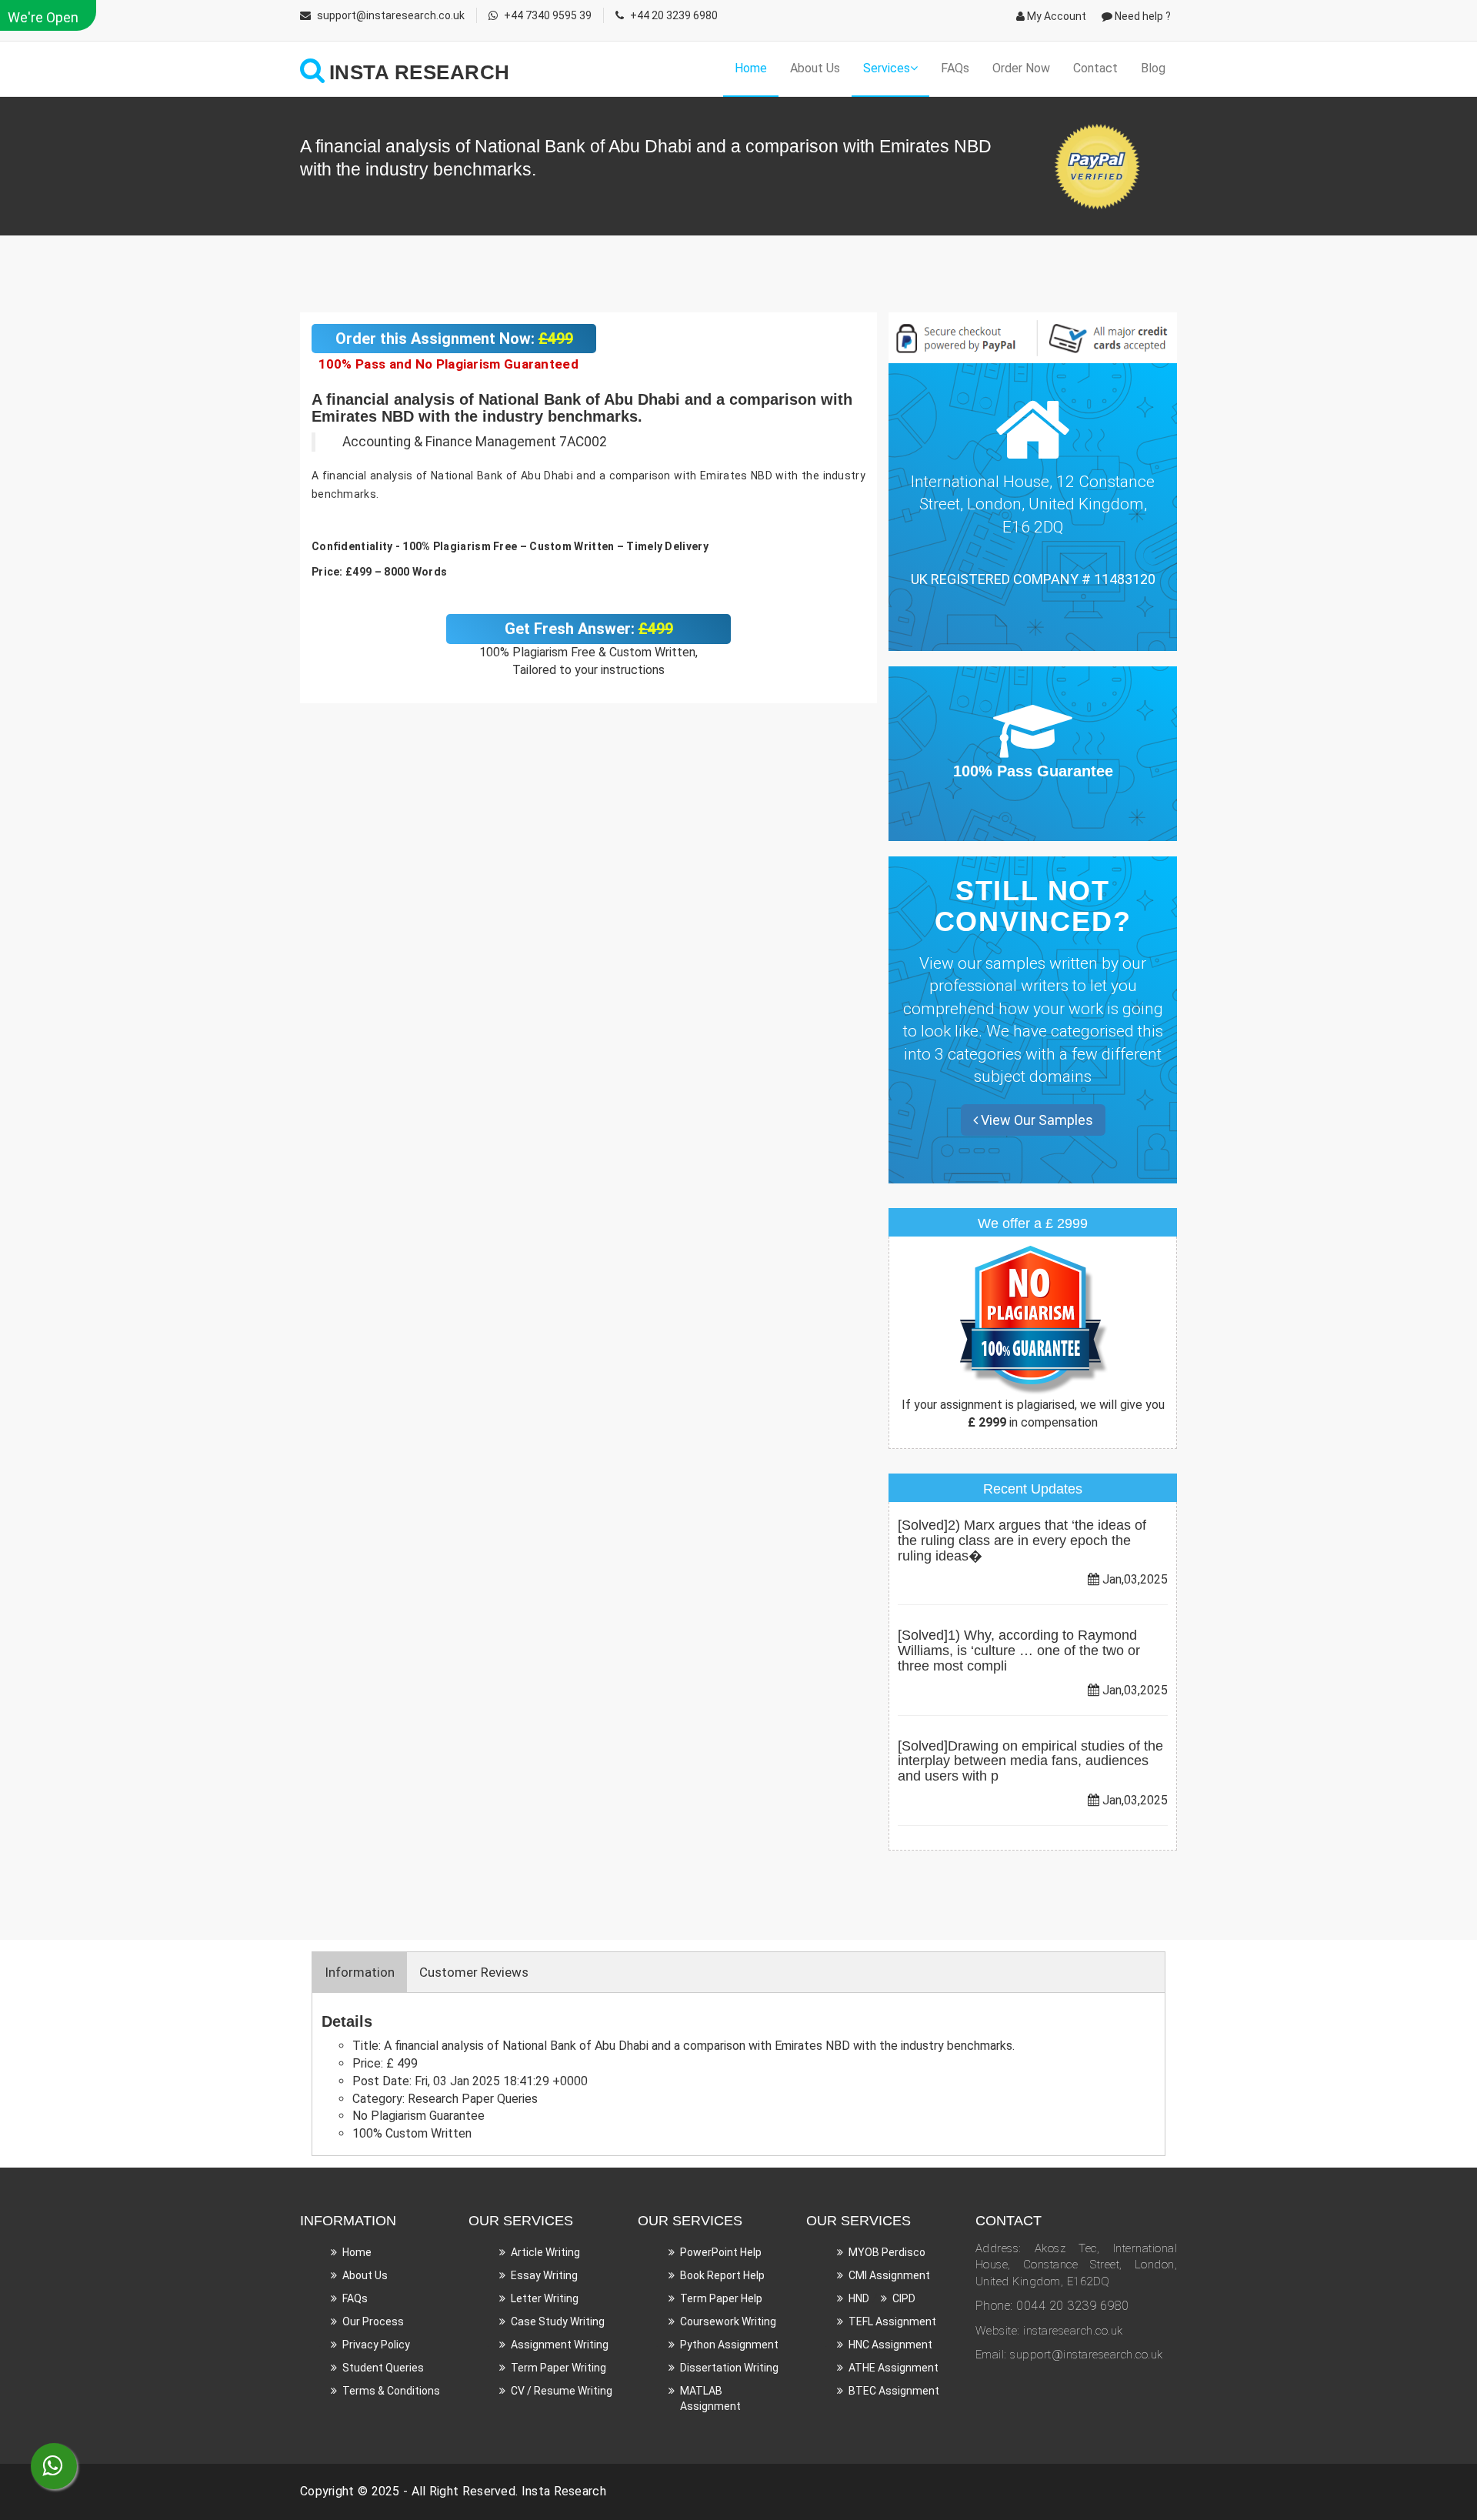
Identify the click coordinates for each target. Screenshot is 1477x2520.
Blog (1153, 68)
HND (859, 2298)
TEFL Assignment (892, 2321)
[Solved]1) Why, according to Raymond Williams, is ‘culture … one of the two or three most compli (1019, 1651)
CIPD (904, 2298)
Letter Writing (545, 2298)
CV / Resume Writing (562, 2391)
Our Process (373, 2321)
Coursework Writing (728, 2321)
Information (360, 1972)
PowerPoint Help (721, 2252)
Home (751, 68)
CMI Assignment (889, 2275)
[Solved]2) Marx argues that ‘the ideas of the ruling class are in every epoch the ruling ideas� (1022, 1540)
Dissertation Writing (729, 2368)
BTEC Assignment (894, 2391)
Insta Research (564, 2491)
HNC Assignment (890, 2345)
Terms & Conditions (391, 2391)
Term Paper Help (721, 2298)
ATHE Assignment (894, 2368)
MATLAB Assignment (710, 2398)
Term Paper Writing (558, 2368)
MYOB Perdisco (887, 2252)
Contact (1095, 68)
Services (887, 68)
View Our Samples (1035, 1120)
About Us (815, 68)
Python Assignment (729, 2345)
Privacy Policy (376, 2345)
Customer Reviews (474, 1972)
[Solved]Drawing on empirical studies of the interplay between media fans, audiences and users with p (1030, 1761)
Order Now (1021, 68)
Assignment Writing (560, 2345)
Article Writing (545, 2252)
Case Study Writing (558, 2321)
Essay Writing (544, 2275)
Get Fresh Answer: (589, 629)
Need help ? (1142, 16)
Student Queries (383, 2368)
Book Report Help (722, 2275)
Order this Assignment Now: (454, 339)
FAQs (955, 68)
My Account (1055, 16)
